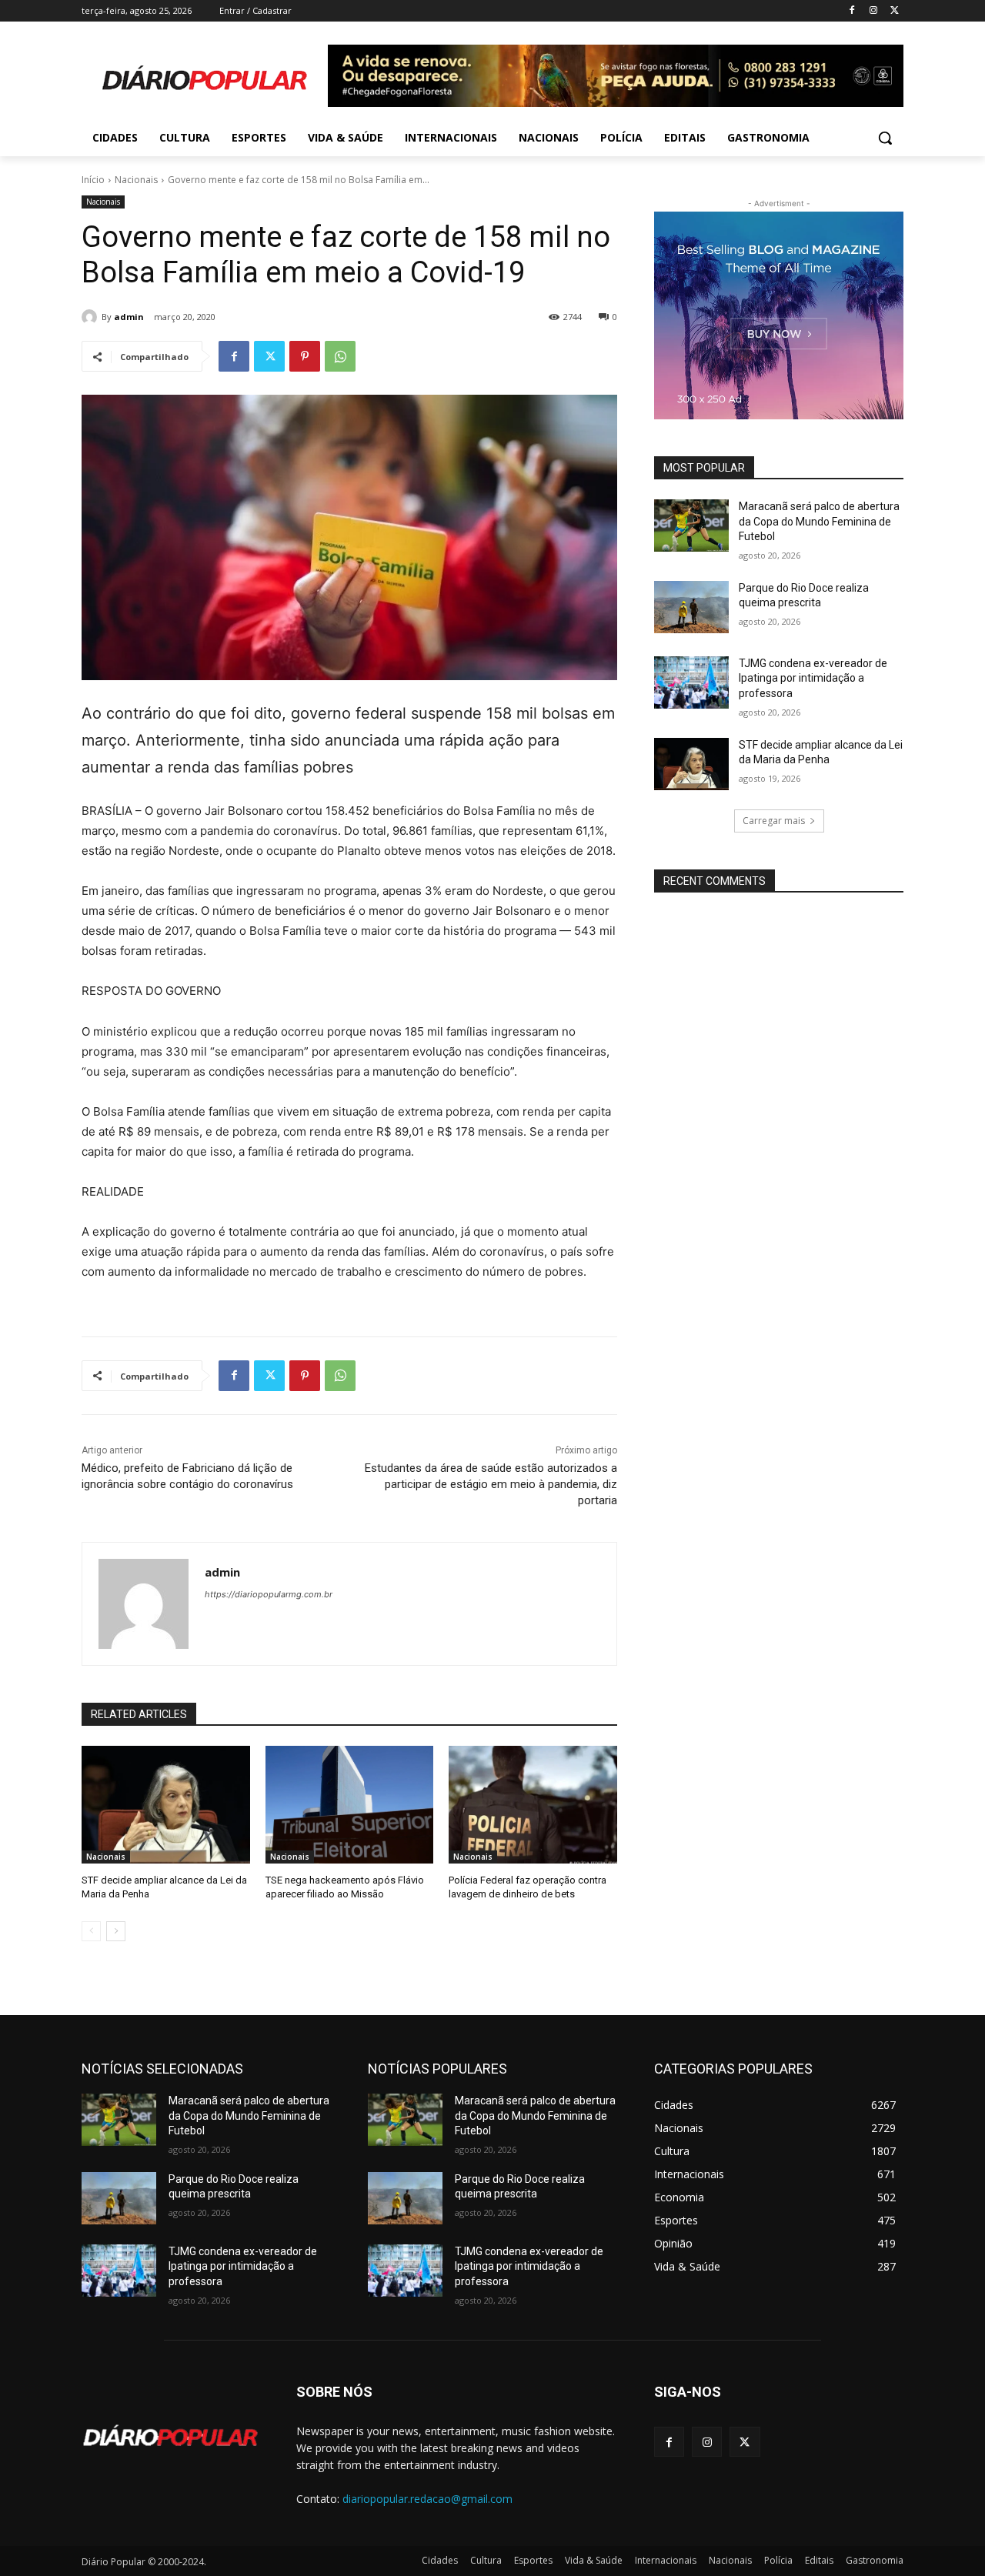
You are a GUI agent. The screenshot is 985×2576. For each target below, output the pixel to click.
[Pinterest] (305, 356)
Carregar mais (774, 821)
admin (129, 317)
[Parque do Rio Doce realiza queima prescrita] (691, 607)
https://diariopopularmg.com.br (269, 1594)
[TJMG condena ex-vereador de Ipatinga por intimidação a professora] (691, 682)
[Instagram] (873, 11)
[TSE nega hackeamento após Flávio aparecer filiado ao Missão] (350, 1805)
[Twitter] (895, 11)
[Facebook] (852, 11)
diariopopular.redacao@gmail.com (427, 2499)
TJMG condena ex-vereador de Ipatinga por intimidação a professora (813, 678)
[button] (885, 138)
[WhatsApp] (340, 356)
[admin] (92, 317)
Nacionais (136, 180)
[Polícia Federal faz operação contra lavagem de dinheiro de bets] (533, 1805)
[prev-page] (91, 1931)
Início (93, 180)
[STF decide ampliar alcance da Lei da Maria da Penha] (166, 1805)
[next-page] (116, 1931)
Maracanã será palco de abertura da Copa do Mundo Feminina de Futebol (819, 521)
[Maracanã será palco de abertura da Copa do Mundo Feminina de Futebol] (691, 526)
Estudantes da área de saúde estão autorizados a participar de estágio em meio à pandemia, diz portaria (491, 1484)
